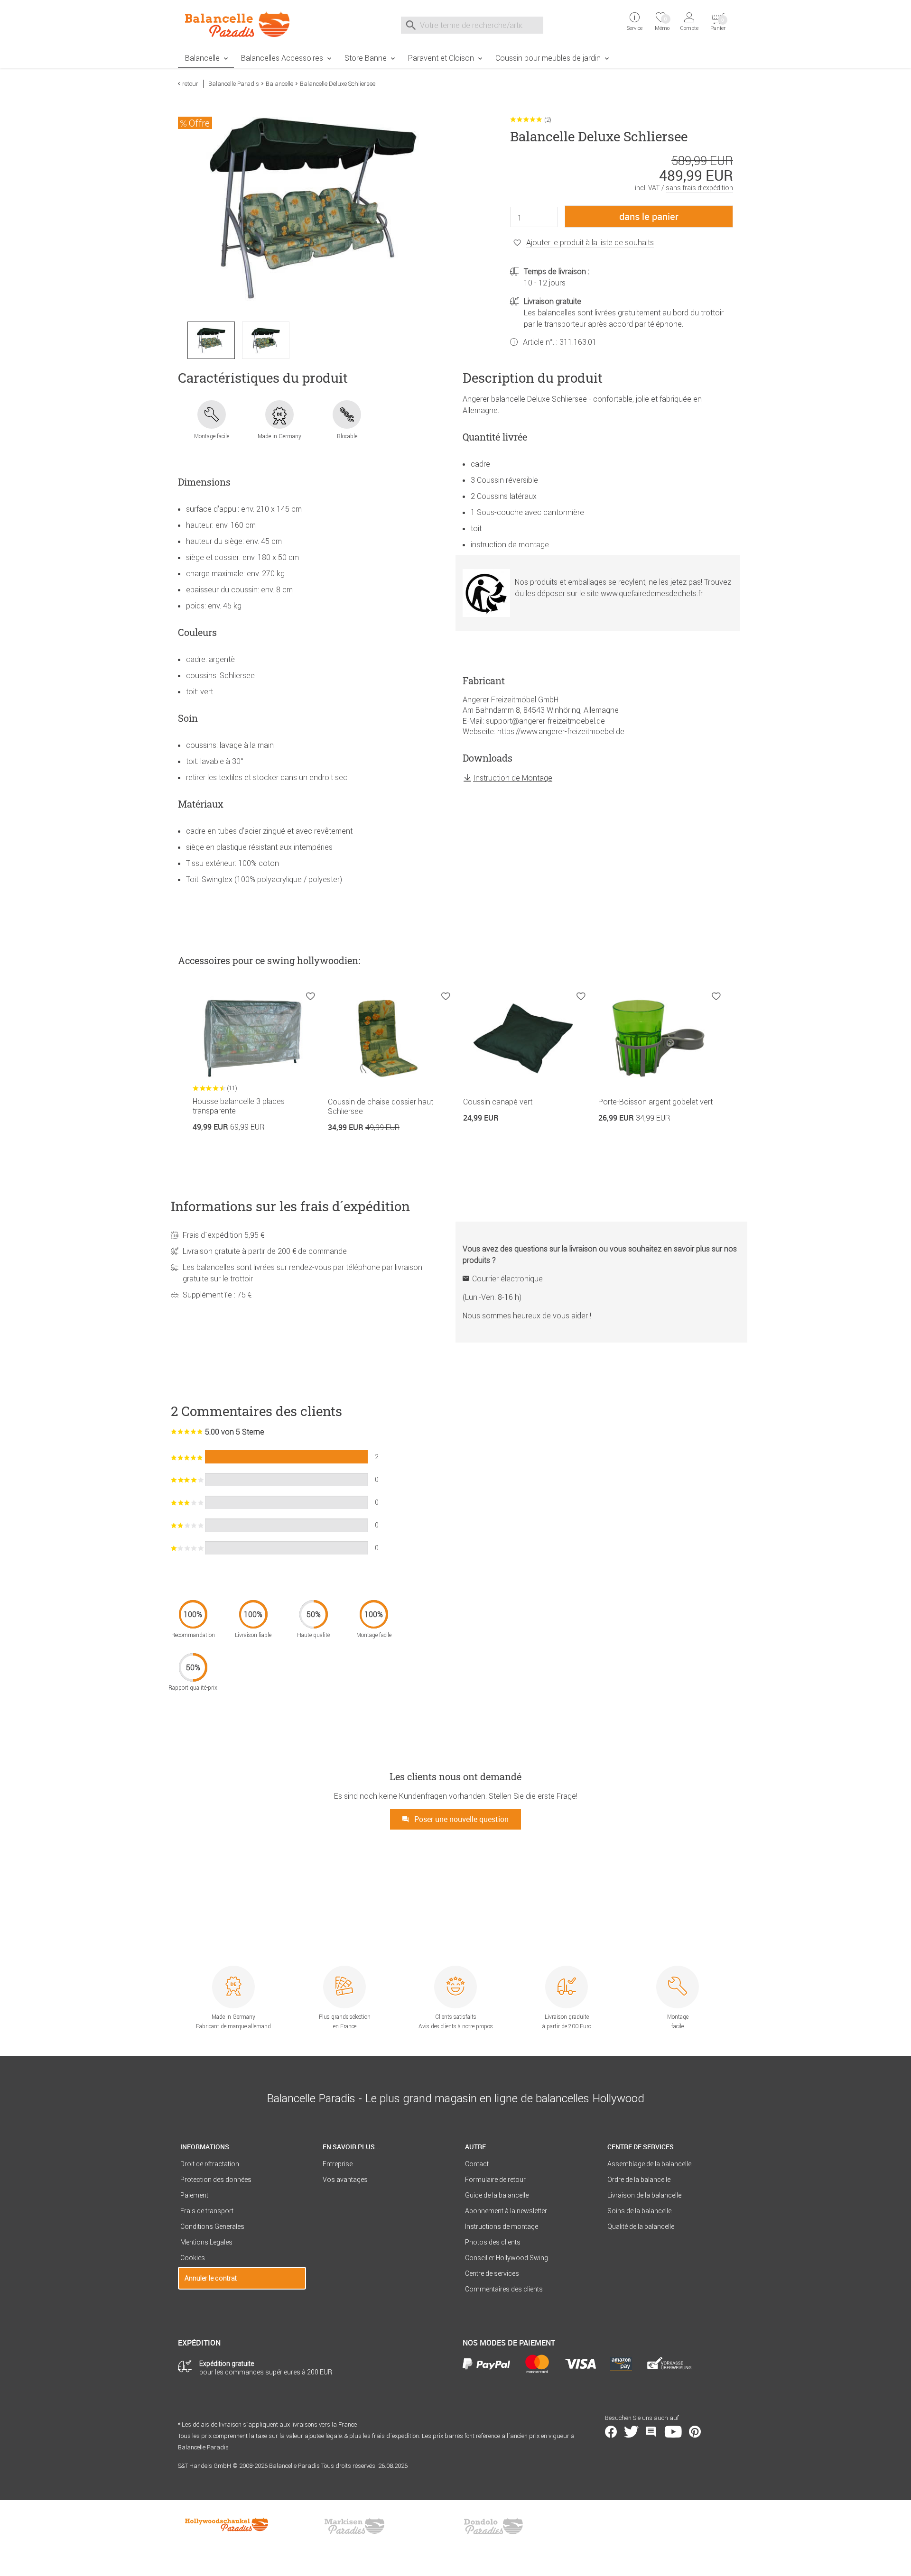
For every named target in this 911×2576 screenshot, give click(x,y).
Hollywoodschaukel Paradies (228, 2526)
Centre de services (492, 2273)
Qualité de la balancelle (641, 2226)
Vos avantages (345, 2180)
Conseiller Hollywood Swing (507, 2258)
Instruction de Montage (513, 778)
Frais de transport (207, 2211)
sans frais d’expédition (699, 188)
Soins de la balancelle (639, 2211)
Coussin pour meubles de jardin (548, 58)
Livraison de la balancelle (644, 2195)
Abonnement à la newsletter (506, 2211)
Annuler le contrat (211, 2278)
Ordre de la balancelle (639, 2180)
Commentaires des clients (504, 2289)
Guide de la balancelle (497, 2195)
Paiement (194, 2195)
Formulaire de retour (495, 2180)
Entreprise (338, 2164)
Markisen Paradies (355, 2526)
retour (190, 84)
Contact (477, 2164)
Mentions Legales (206, 2242)
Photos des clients (493, 2242)
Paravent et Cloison (441, 58)
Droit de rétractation (210, 2164)
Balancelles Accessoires (282, 58)
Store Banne (366, 58)
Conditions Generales (212, 2226)
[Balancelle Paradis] (242, 24)
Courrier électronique (507, 1279)
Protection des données (216, 2180)
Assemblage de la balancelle (649, 2164)
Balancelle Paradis (234, 84)
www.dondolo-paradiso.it (493, 2526)
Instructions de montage (502, 2226)
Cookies (193, 2258)
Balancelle (202, 58)
